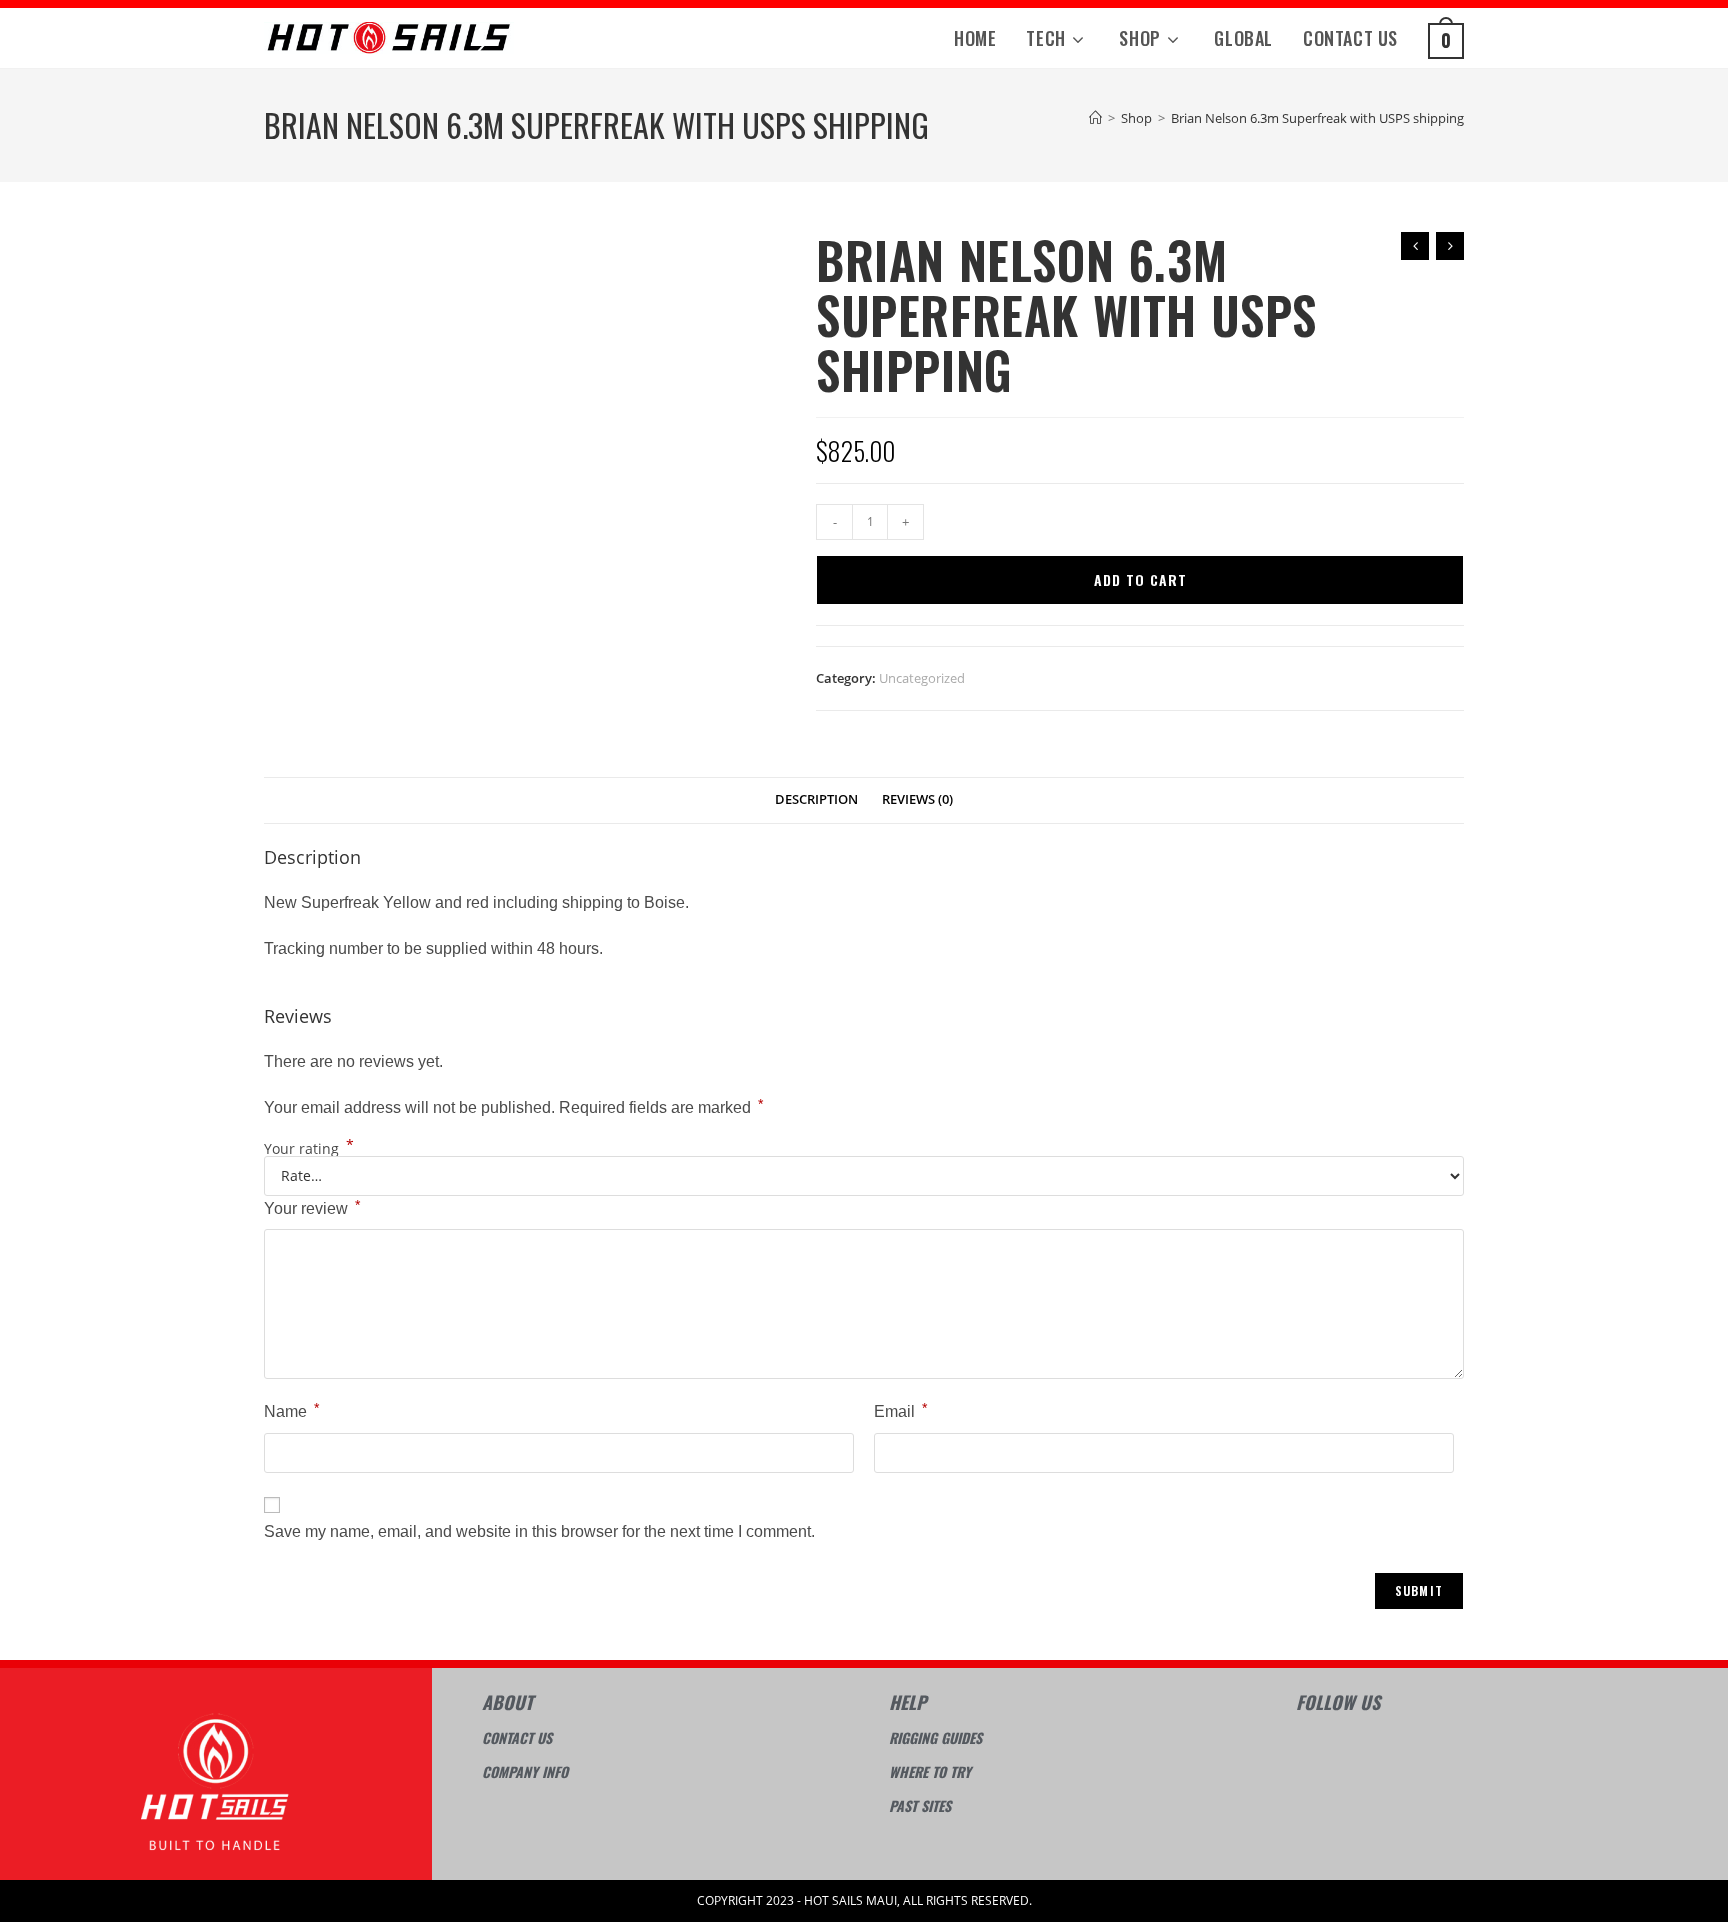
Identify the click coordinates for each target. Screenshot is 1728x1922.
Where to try (930, 1771)
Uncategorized (922, 678)
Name (291, 1410)
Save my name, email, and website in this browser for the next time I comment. (539, 1531)
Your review (312, 1207)
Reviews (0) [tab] (917, 799)
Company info (525, 1771)
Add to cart (1140, 579)
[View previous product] (1415, 246)
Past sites (920, 1805)
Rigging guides (935, 1737)
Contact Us (517, 1737)
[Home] (1095, 118)
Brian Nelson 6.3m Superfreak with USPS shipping (1317, 118)
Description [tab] (816, 799)
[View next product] (1450, 246)
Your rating (309, 1149)
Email (900, 1410)
